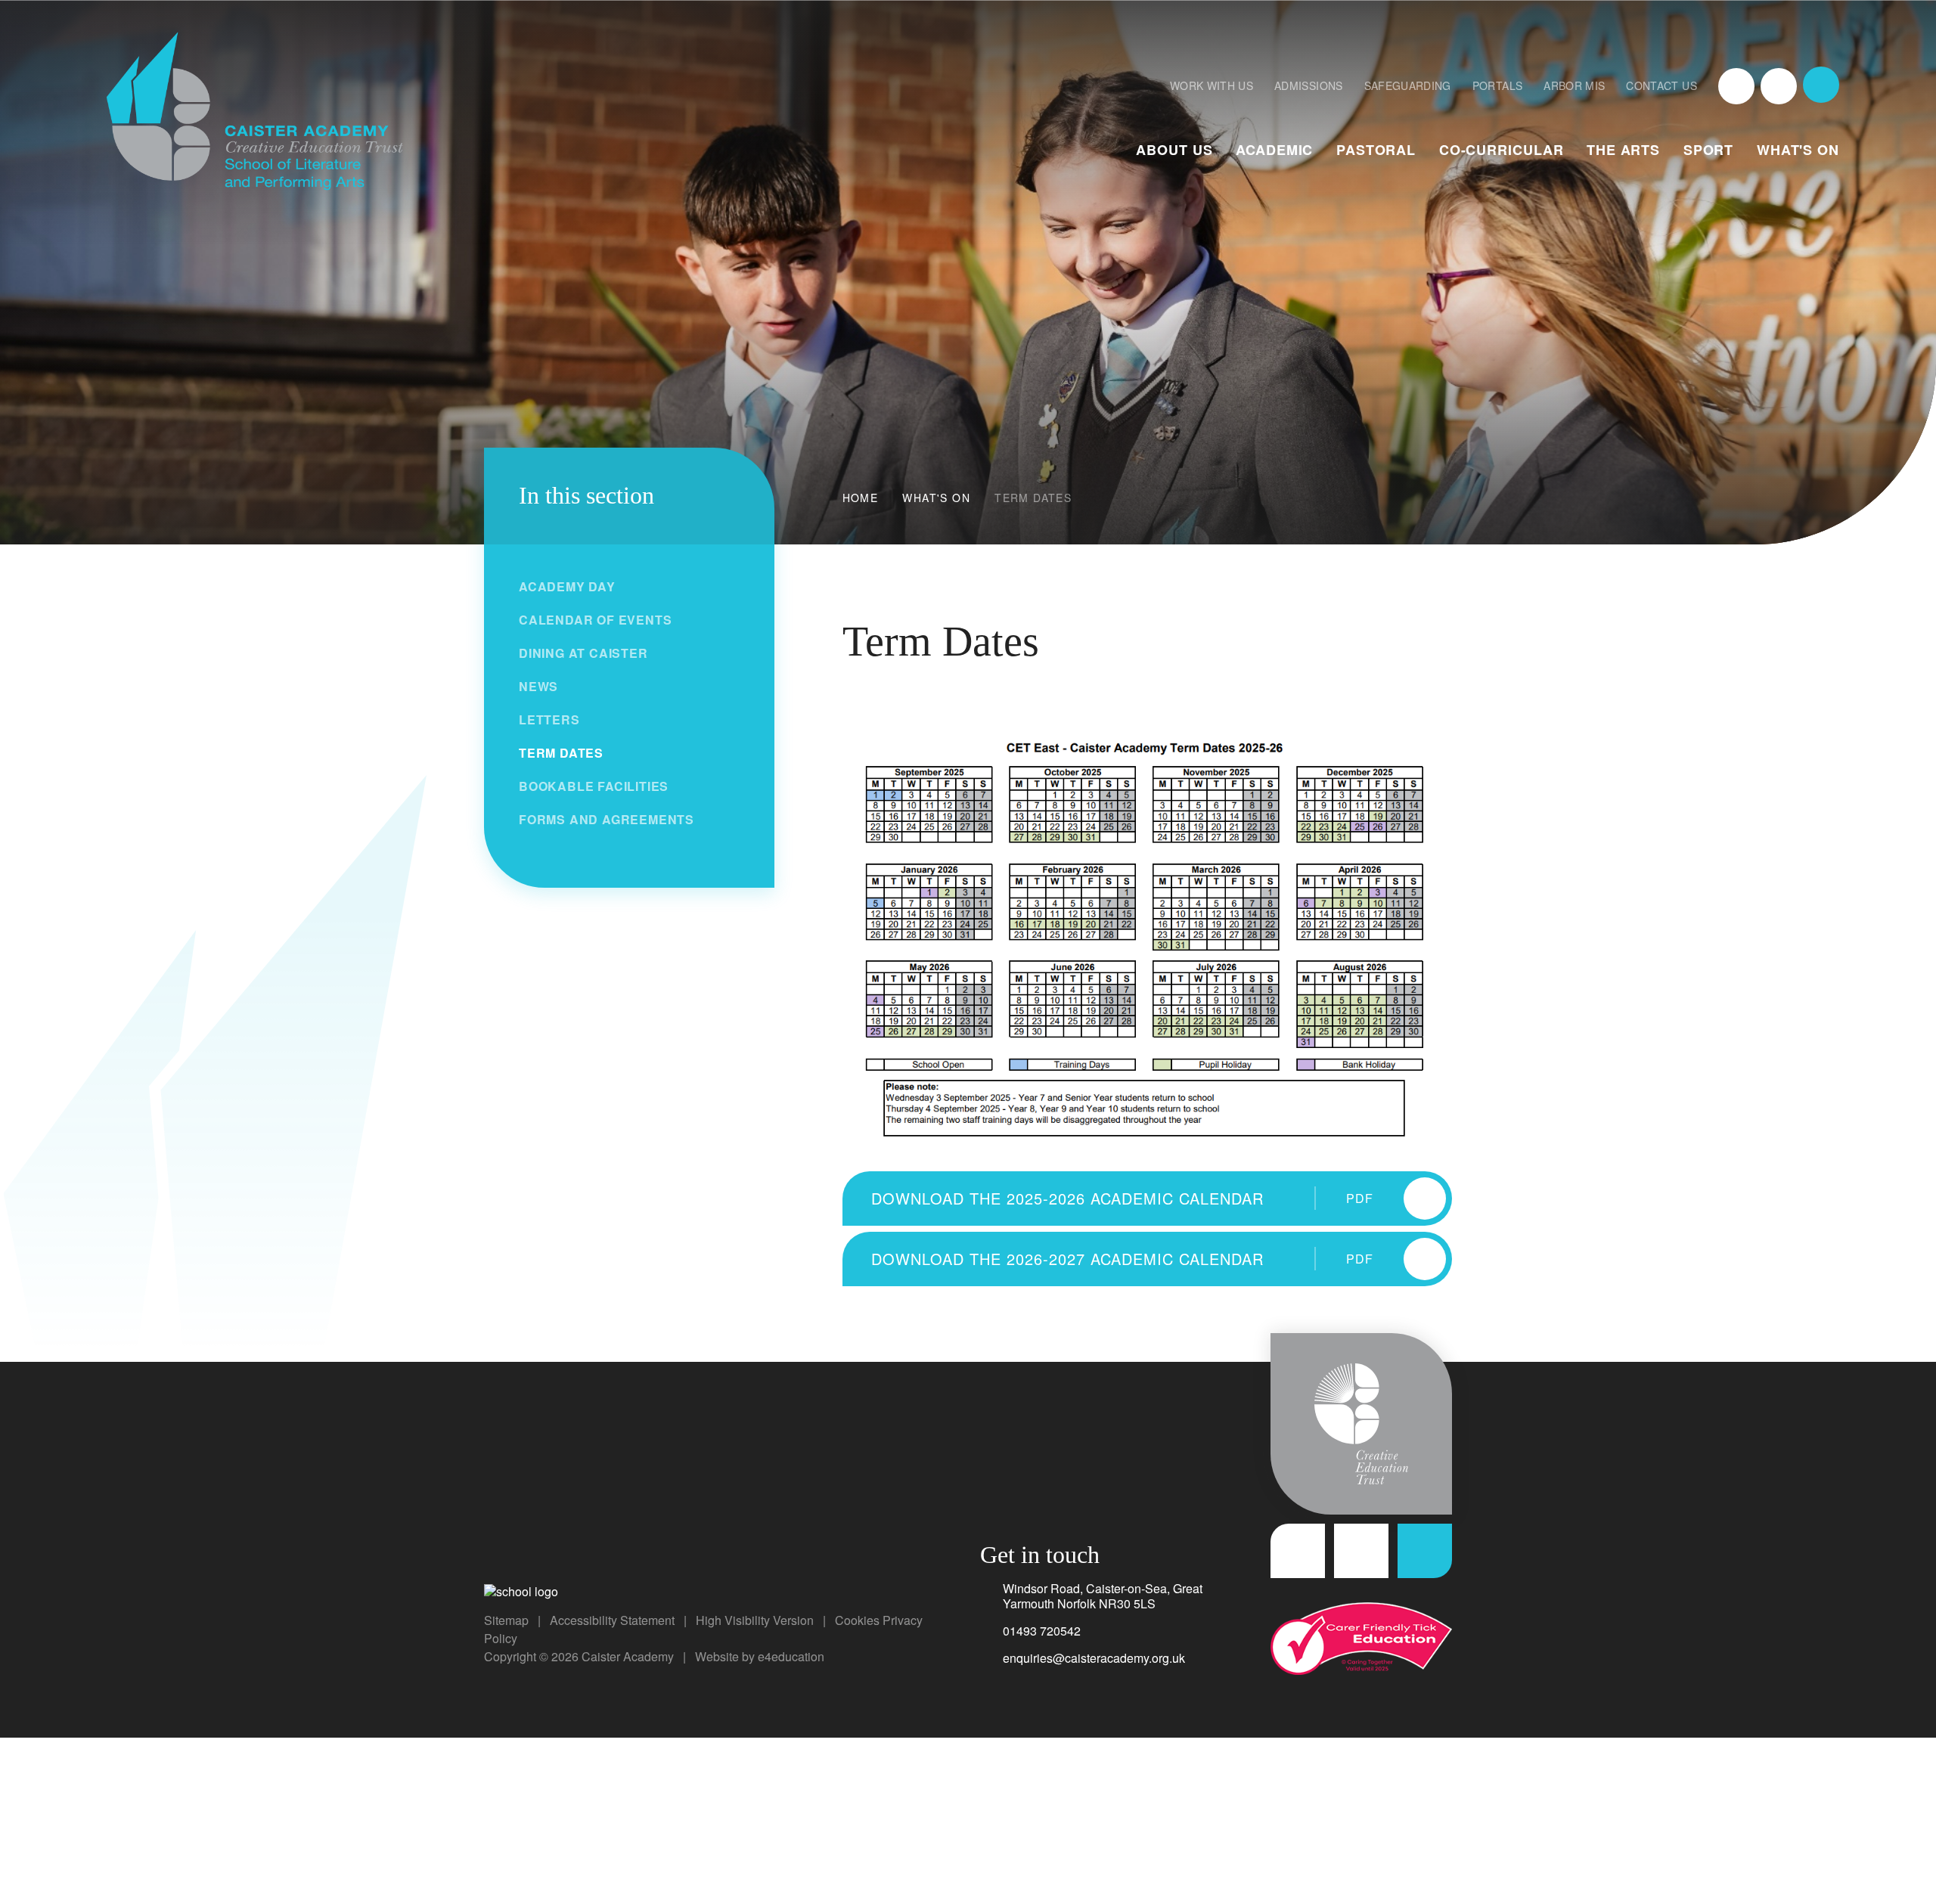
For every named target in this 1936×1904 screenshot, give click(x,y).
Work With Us (1212, 85)
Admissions (1309, 85)
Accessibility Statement (612, 1620)
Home (861, 498)
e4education (791, 1656)
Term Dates (1033, 498)
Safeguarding (1408, 85)
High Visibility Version (755, 1620)
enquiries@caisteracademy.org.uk (1094, 1658)
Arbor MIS (1574, 85)
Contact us (1661, 85)
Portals (1497, 85)
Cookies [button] (857, 1620)
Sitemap (506, 1620)
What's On (936, 498)
